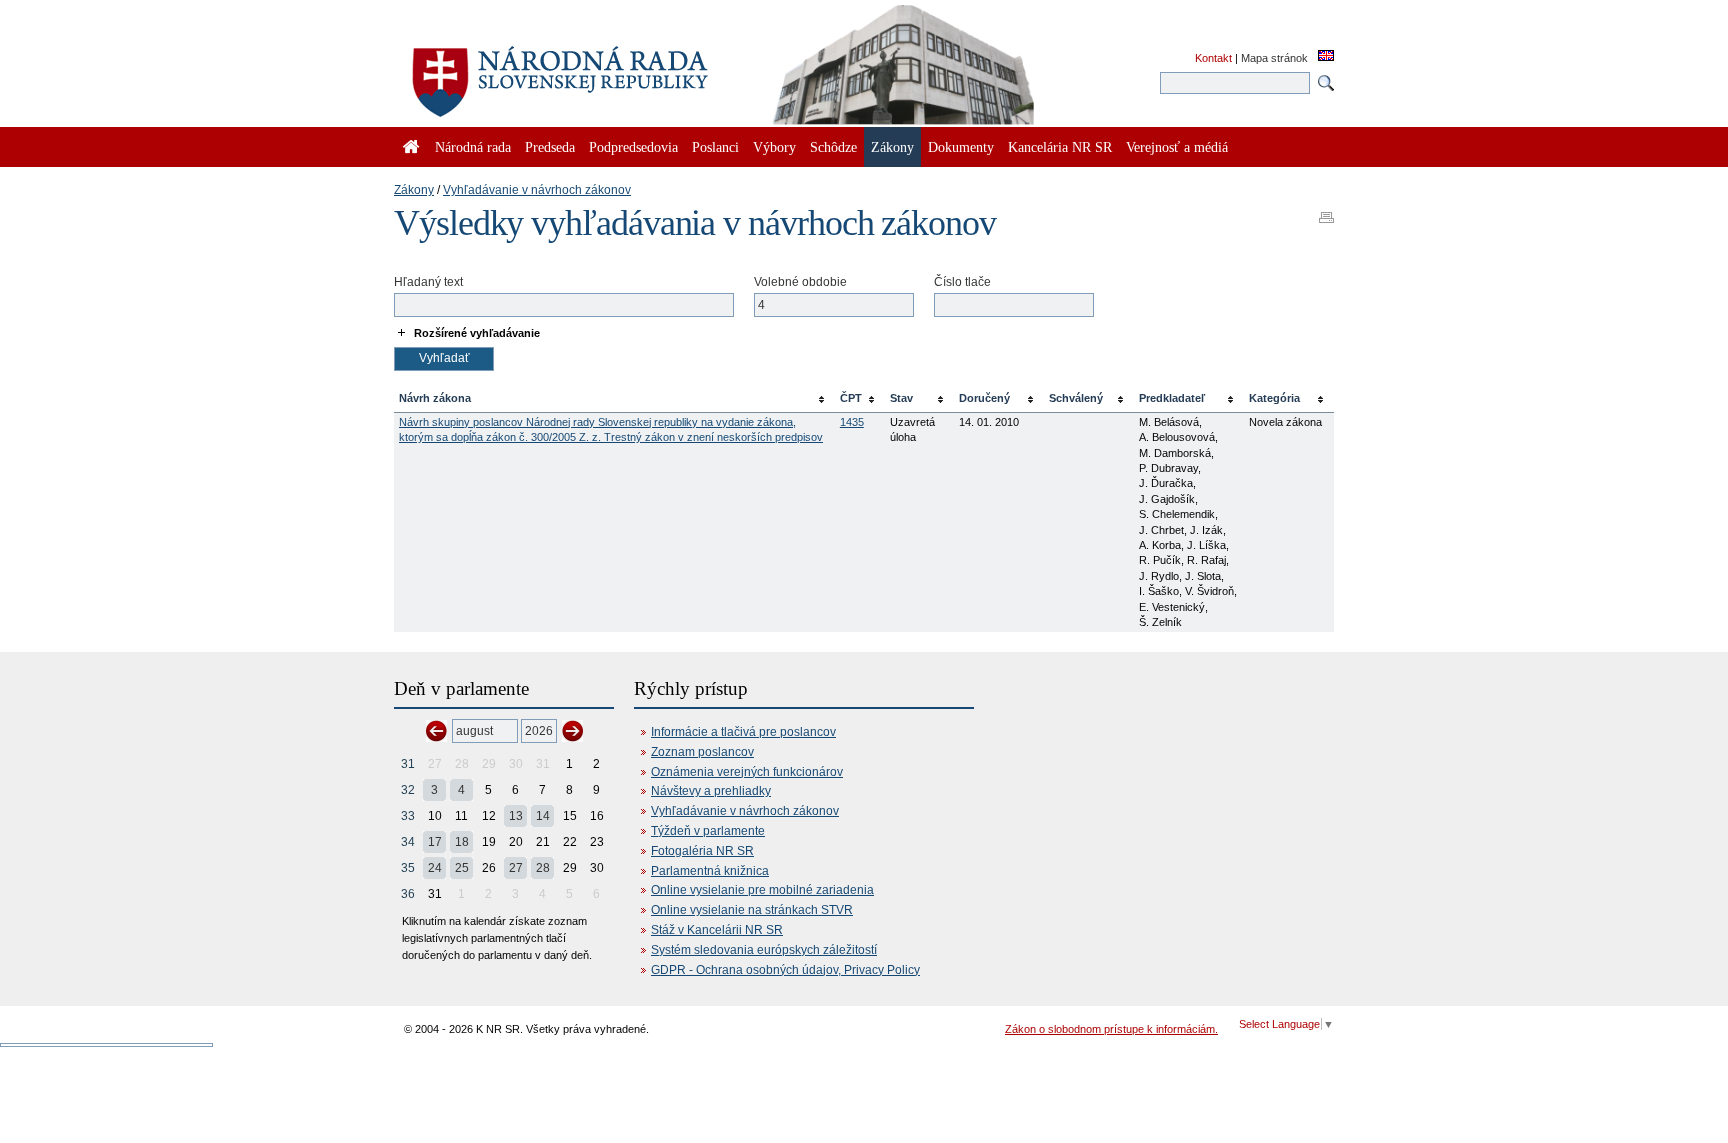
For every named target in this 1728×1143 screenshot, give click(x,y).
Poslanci (715, 147)
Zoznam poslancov (702, 752)
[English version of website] (1326, 57)
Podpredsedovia (633, 147)
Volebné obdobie (800, 282)
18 (462, 842)
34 (408, 842)
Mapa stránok (1274, 58)
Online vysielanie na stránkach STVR (752, 910)
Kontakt (1213, 58)
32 (408, 790)
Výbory (774, 147)
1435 (852, 422)
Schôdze (833, 147)
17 (435, 842)
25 (462, 868)
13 (516, 816)
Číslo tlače (962, 282)
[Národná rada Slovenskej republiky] (624, 70)
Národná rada (473, 147)
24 (435, 868)
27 (516, 868)
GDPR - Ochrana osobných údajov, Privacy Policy (785, 970)
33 (408, 816)
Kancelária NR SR (1060, 147)
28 (543, 868)
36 (408, 894)
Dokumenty (961, 147)
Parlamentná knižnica (710, 871)
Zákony (414, 190)
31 (408, 764)
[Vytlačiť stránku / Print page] (1326, 211)
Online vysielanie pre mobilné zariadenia (762, 890)
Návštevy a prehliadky (711, 791)
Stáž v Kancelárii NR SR (717, 930)
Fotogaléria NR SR (702, 851)
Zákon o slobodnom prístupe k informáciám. (1111, 1029)
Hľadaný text (428, 282)
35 (408, 868)
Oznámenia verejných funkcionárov (747, 772)
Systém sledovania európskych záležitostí (764, 950)
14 (543, 816)
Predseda (550, 147)
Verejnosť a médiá (1177, 147)
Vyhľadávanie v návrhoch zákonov (537, 190)
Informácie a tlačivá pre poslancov (743, 732)
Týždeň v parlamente (708, 831)
